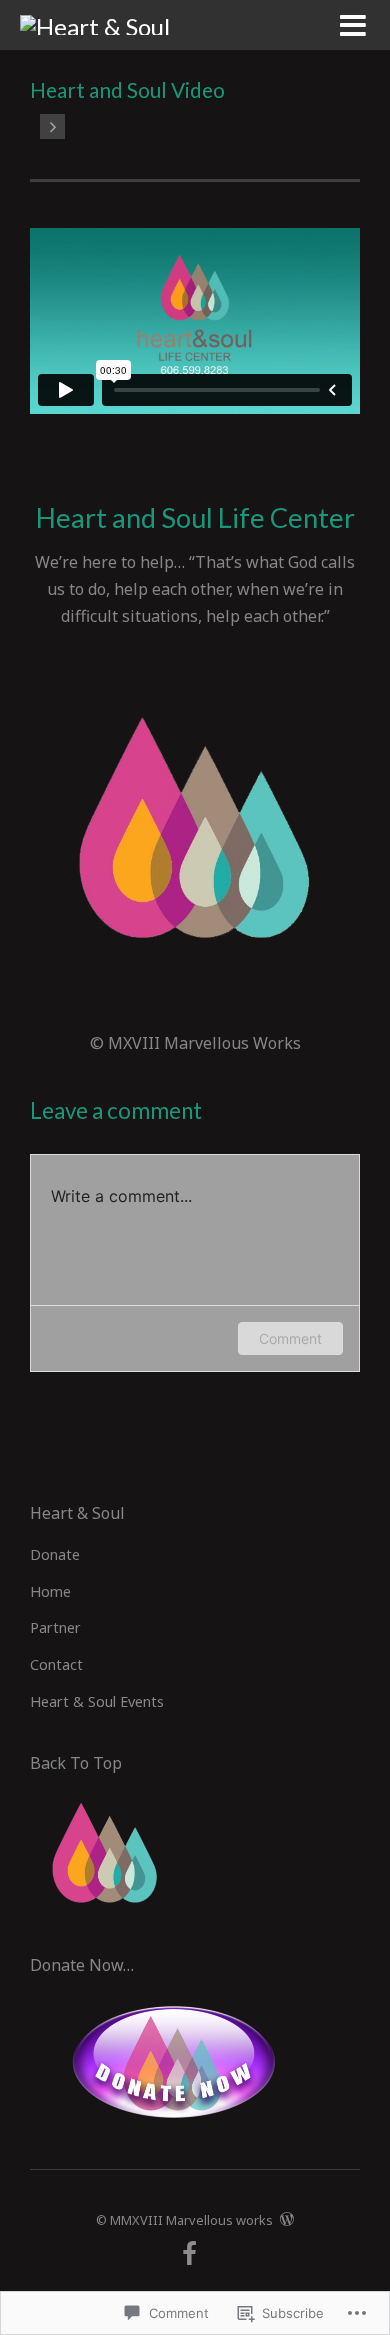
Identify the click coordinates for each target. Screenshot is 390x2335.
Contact (56, 1664)
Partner (55, 1627)
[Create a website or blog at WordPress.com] (287, 2220)
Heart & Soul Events (97, 1701)
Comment (290, 1338)
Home (50, 1591)
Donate (55, 1554)
